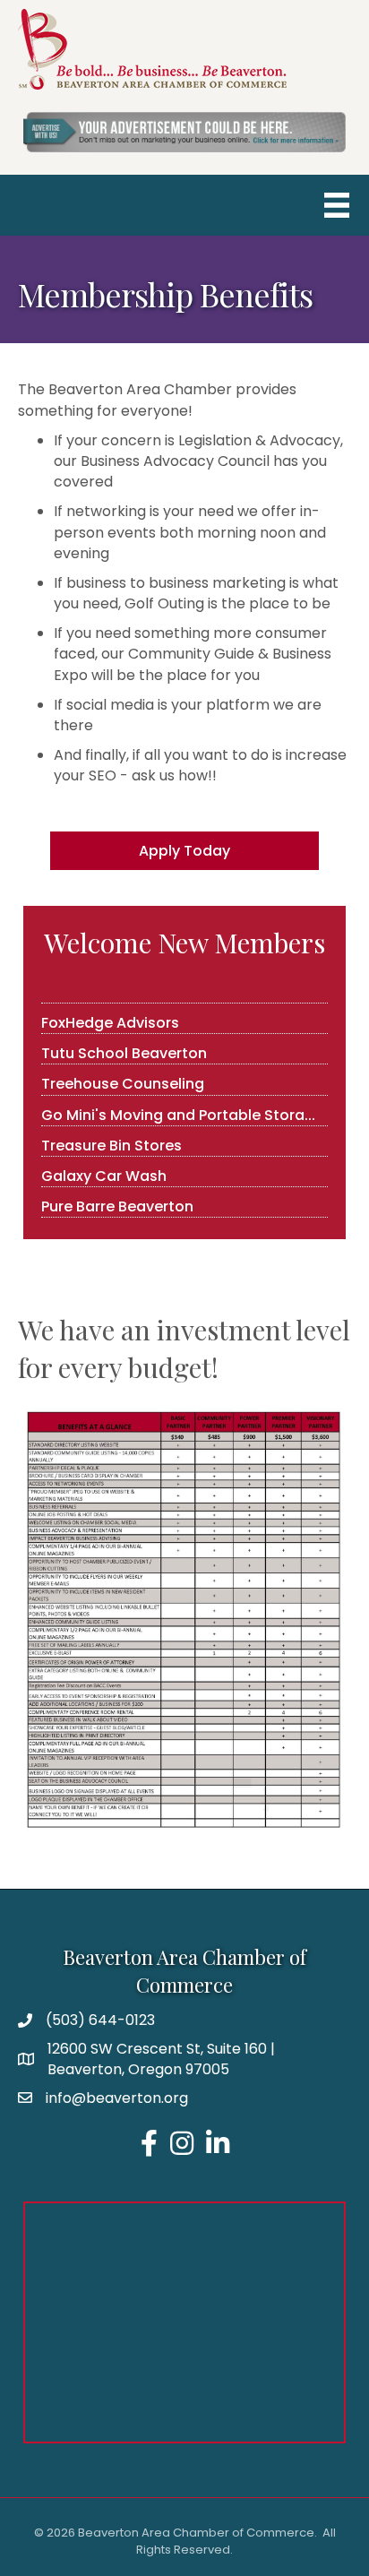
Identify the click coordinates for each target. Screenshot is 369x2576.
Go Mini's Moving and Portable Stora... (178, 1106)
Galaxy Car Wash (104, 1167)
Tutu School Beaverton (124, 1044)
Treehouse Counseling (123, 1075)
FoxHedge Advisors (110, 1014)
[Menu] (337, 205)
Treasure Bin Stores (112, 1137)
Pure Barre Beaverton (117, 1198)
